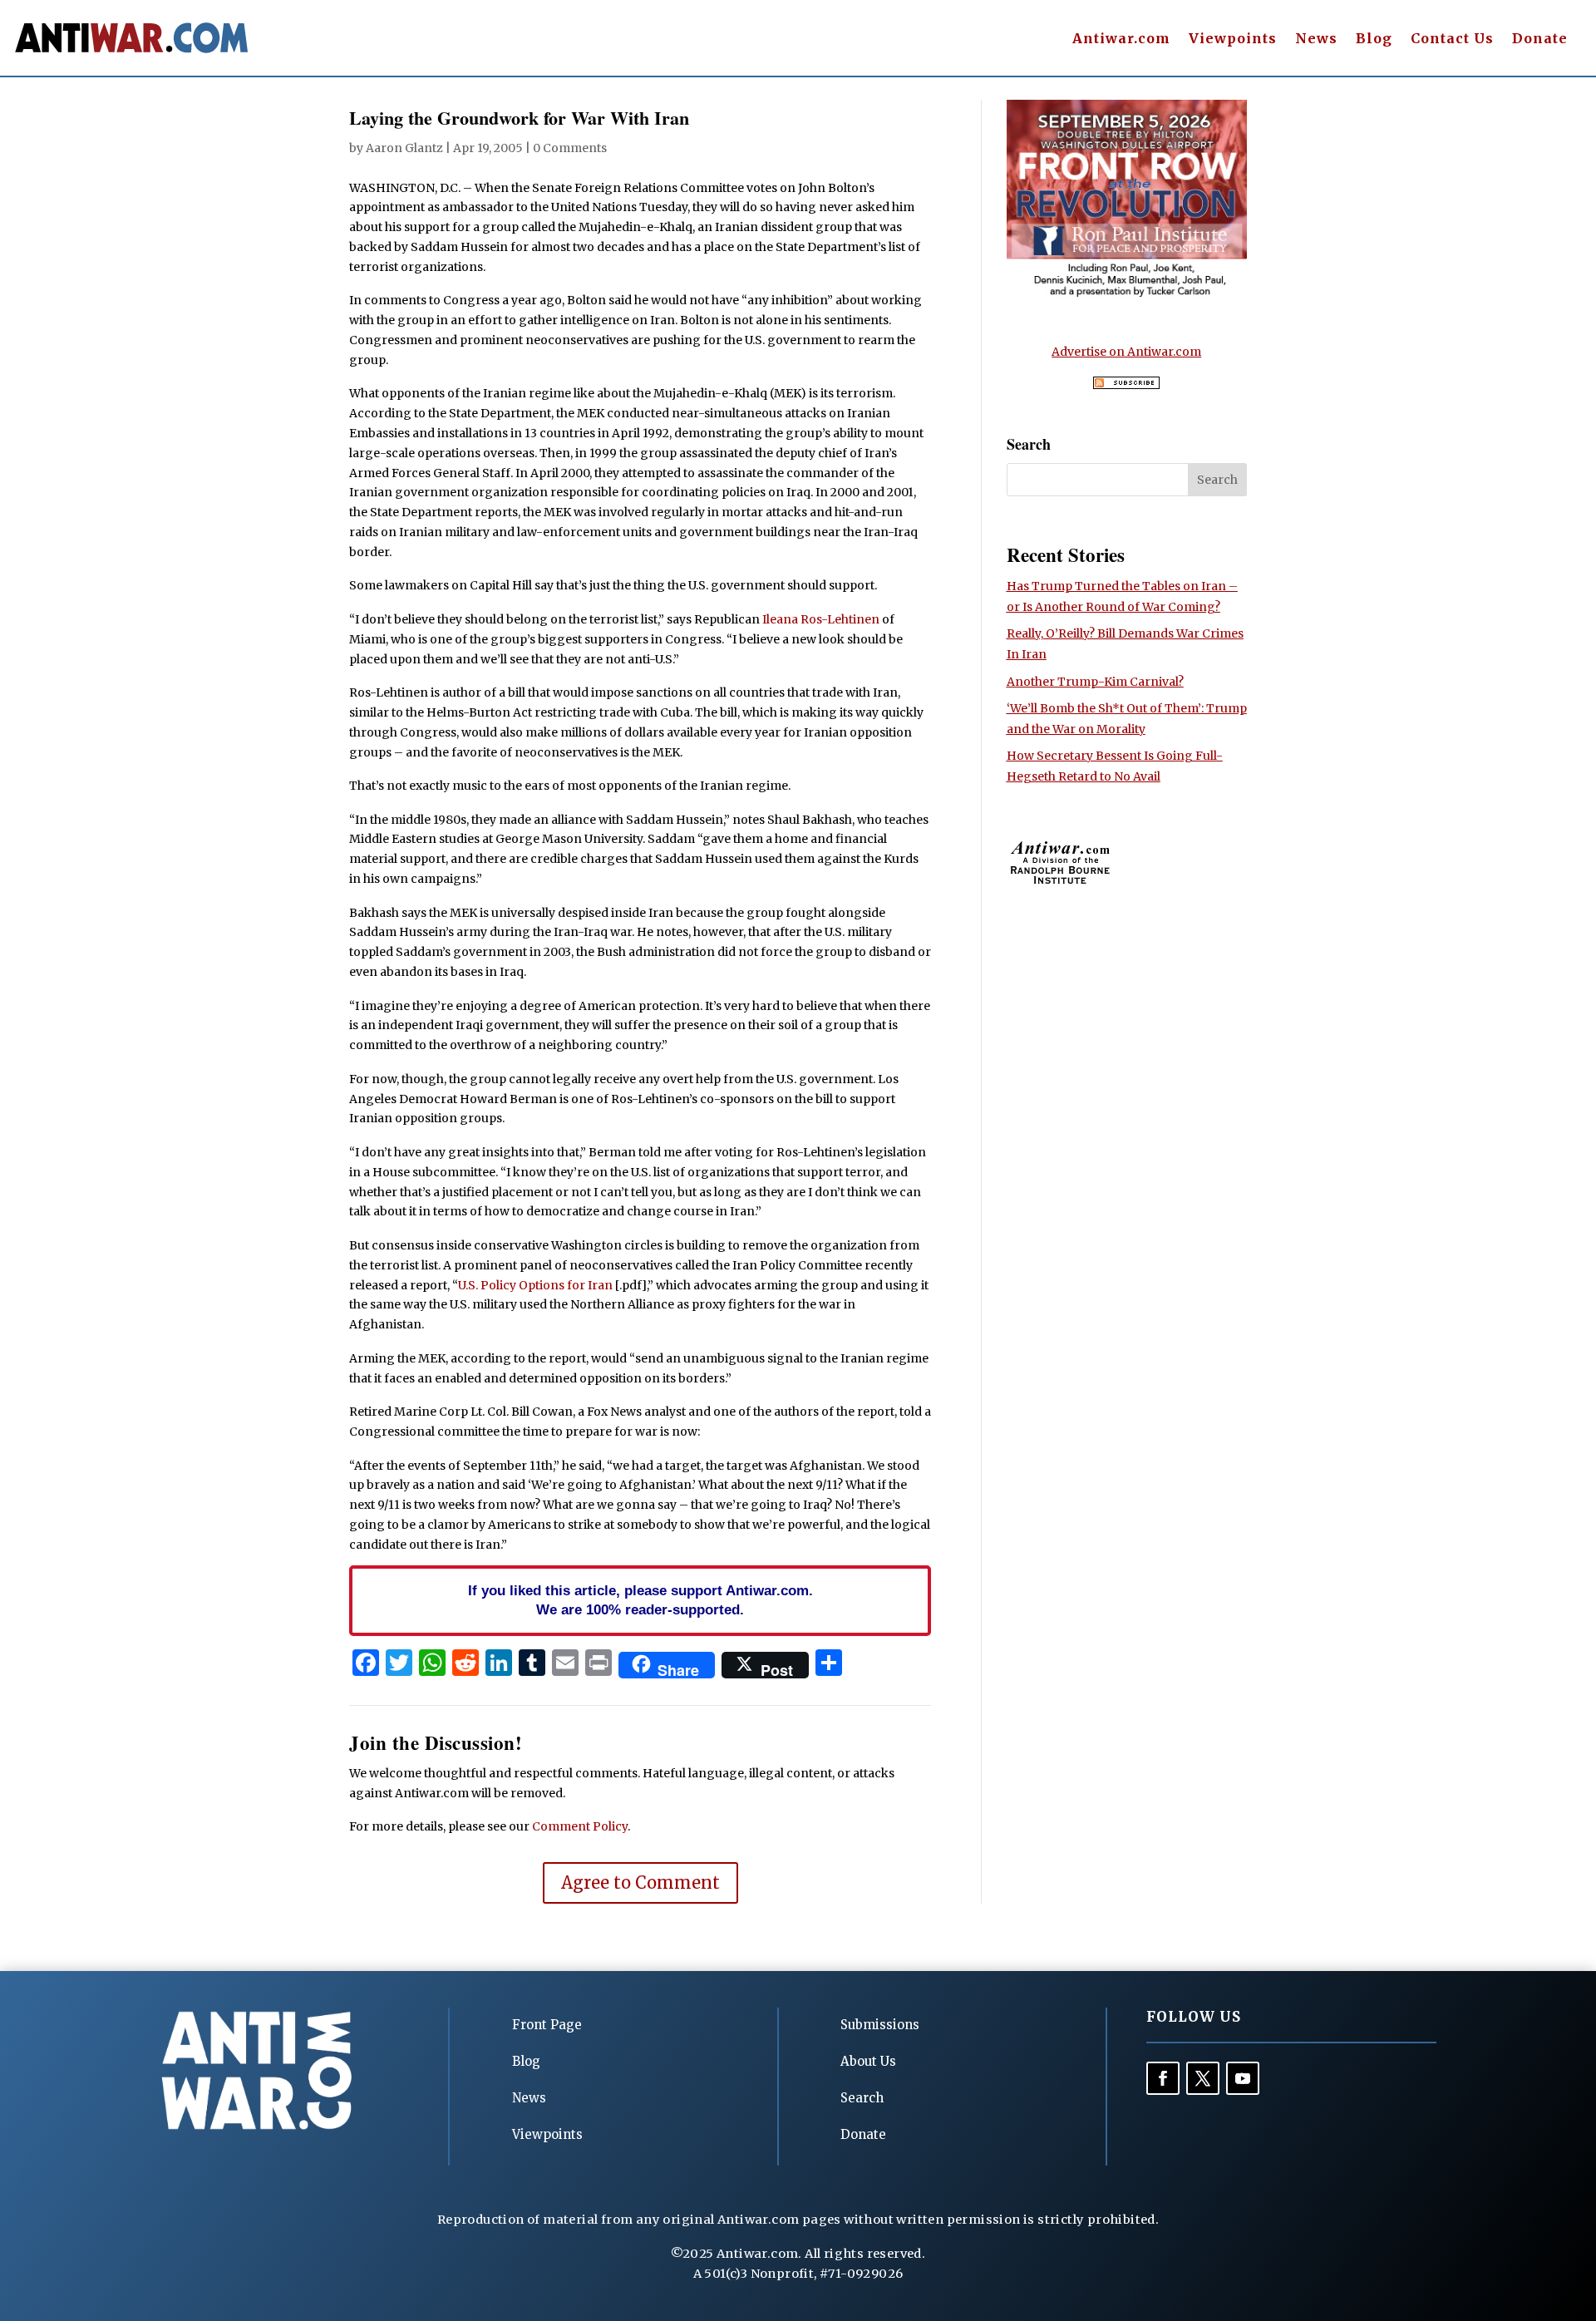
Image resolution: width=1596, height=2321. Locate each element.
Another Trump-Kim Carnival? (1095, 682)
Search (862, 2098)
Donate (1540, 39)
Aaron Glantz (404, 148)
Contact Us (1452, 39)
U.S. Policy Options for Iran (535, 1285)
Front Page (547, 2025)
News (1316, 39)
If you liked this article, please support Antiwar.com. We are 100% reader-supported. (640, 1600)
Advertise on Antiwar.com (1126, 352)
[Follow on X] (1203, 2078)
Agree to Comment (640, 1882)
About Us (868, 2061)
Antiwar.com (1121, 39)
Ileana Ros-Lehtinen (821, 619)
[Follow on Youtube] (1243, 2078)
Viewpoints (1233, 39)
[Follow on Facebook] (1163, 2078)
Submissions (880, 2025)
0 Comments (570, 148)
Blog (1374, 39)
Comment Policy (580, 1826)
